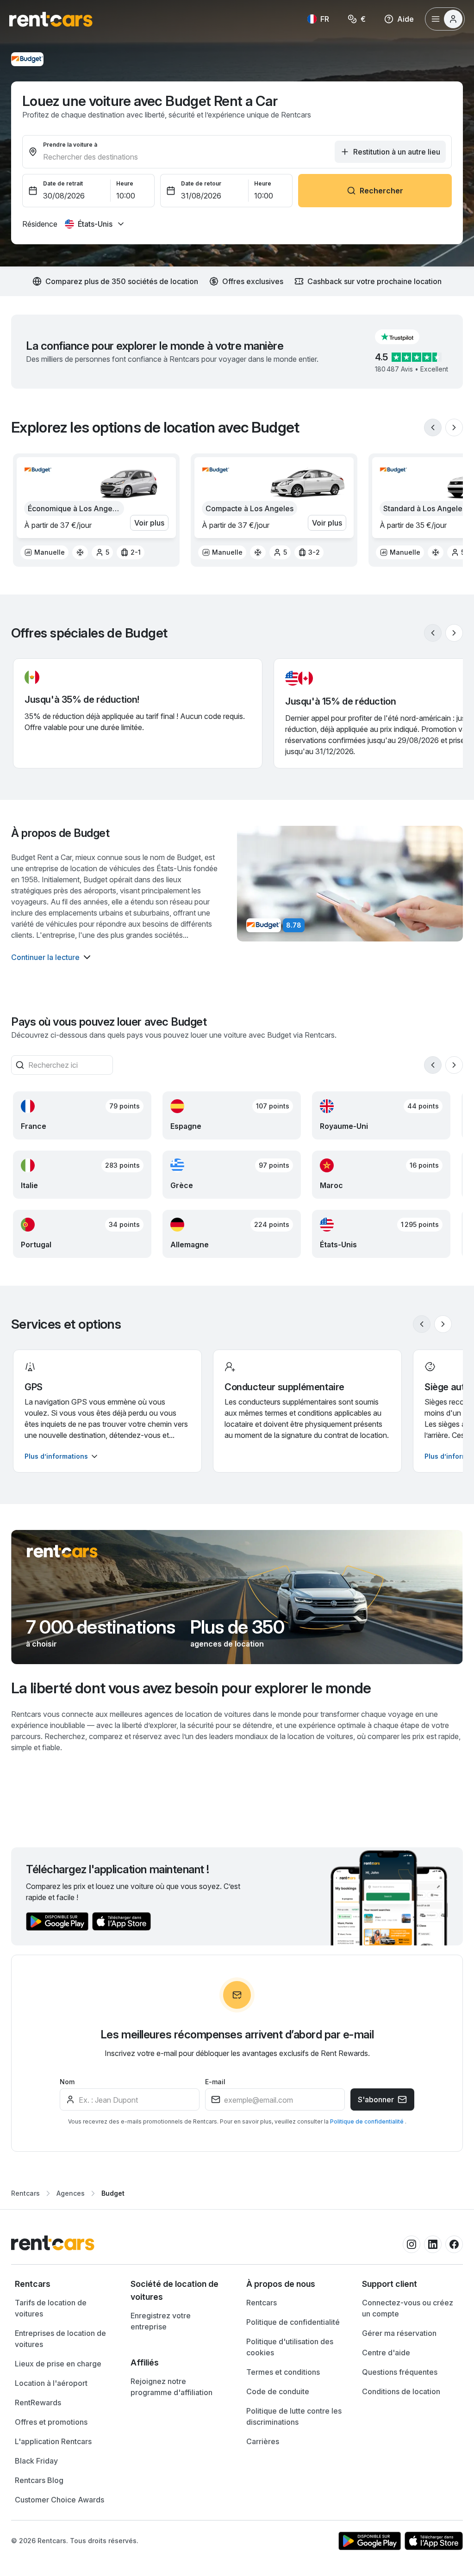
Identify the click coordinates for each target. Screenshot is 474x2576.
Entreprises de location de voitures (60, 2339)
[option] (44, 552)
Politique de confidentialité (368, 2121)
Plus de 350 (237, 1627)
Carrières (263, 2441)
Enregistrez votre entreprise (161, 2321)
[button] (405, 337)
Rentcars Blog (39, 2480)
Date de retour (201, 183)
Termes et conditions (283, 2372)
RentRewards (38, 2403)
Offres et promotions (51, 2422)
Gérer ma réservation (399, 2333)
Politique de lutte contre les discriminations (294, 2416)
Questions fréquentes (400, 2372)
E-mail (215, 2082)
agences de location (227, 1644)
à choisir (41, 1644)
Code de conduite (278, 2391)
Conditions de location (401, 2391)
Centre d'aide (386, 2353)
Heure (125, 183)
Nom (67, 2082)
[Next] (454, 427)
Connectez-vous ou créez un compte (408, 2308)
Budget (113, 2193)
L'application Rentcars (53, 2441)
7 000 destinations (101, 1627)
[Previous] (433, 427)
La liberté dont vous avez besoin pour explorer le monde (191, 1688)
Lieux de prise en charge (58, 2364)
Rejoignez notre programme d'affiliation (172, 2387)
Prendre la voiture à (70, 145)
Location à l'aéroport (51, 2383)
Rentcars (25, 2193)
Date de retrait (63, 183)
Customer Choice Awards (59, 2500)
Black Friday (36, 2461)
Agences (71, 2193)
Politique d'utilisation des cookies (290, 2347)
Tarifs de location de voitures (51, 2308)
